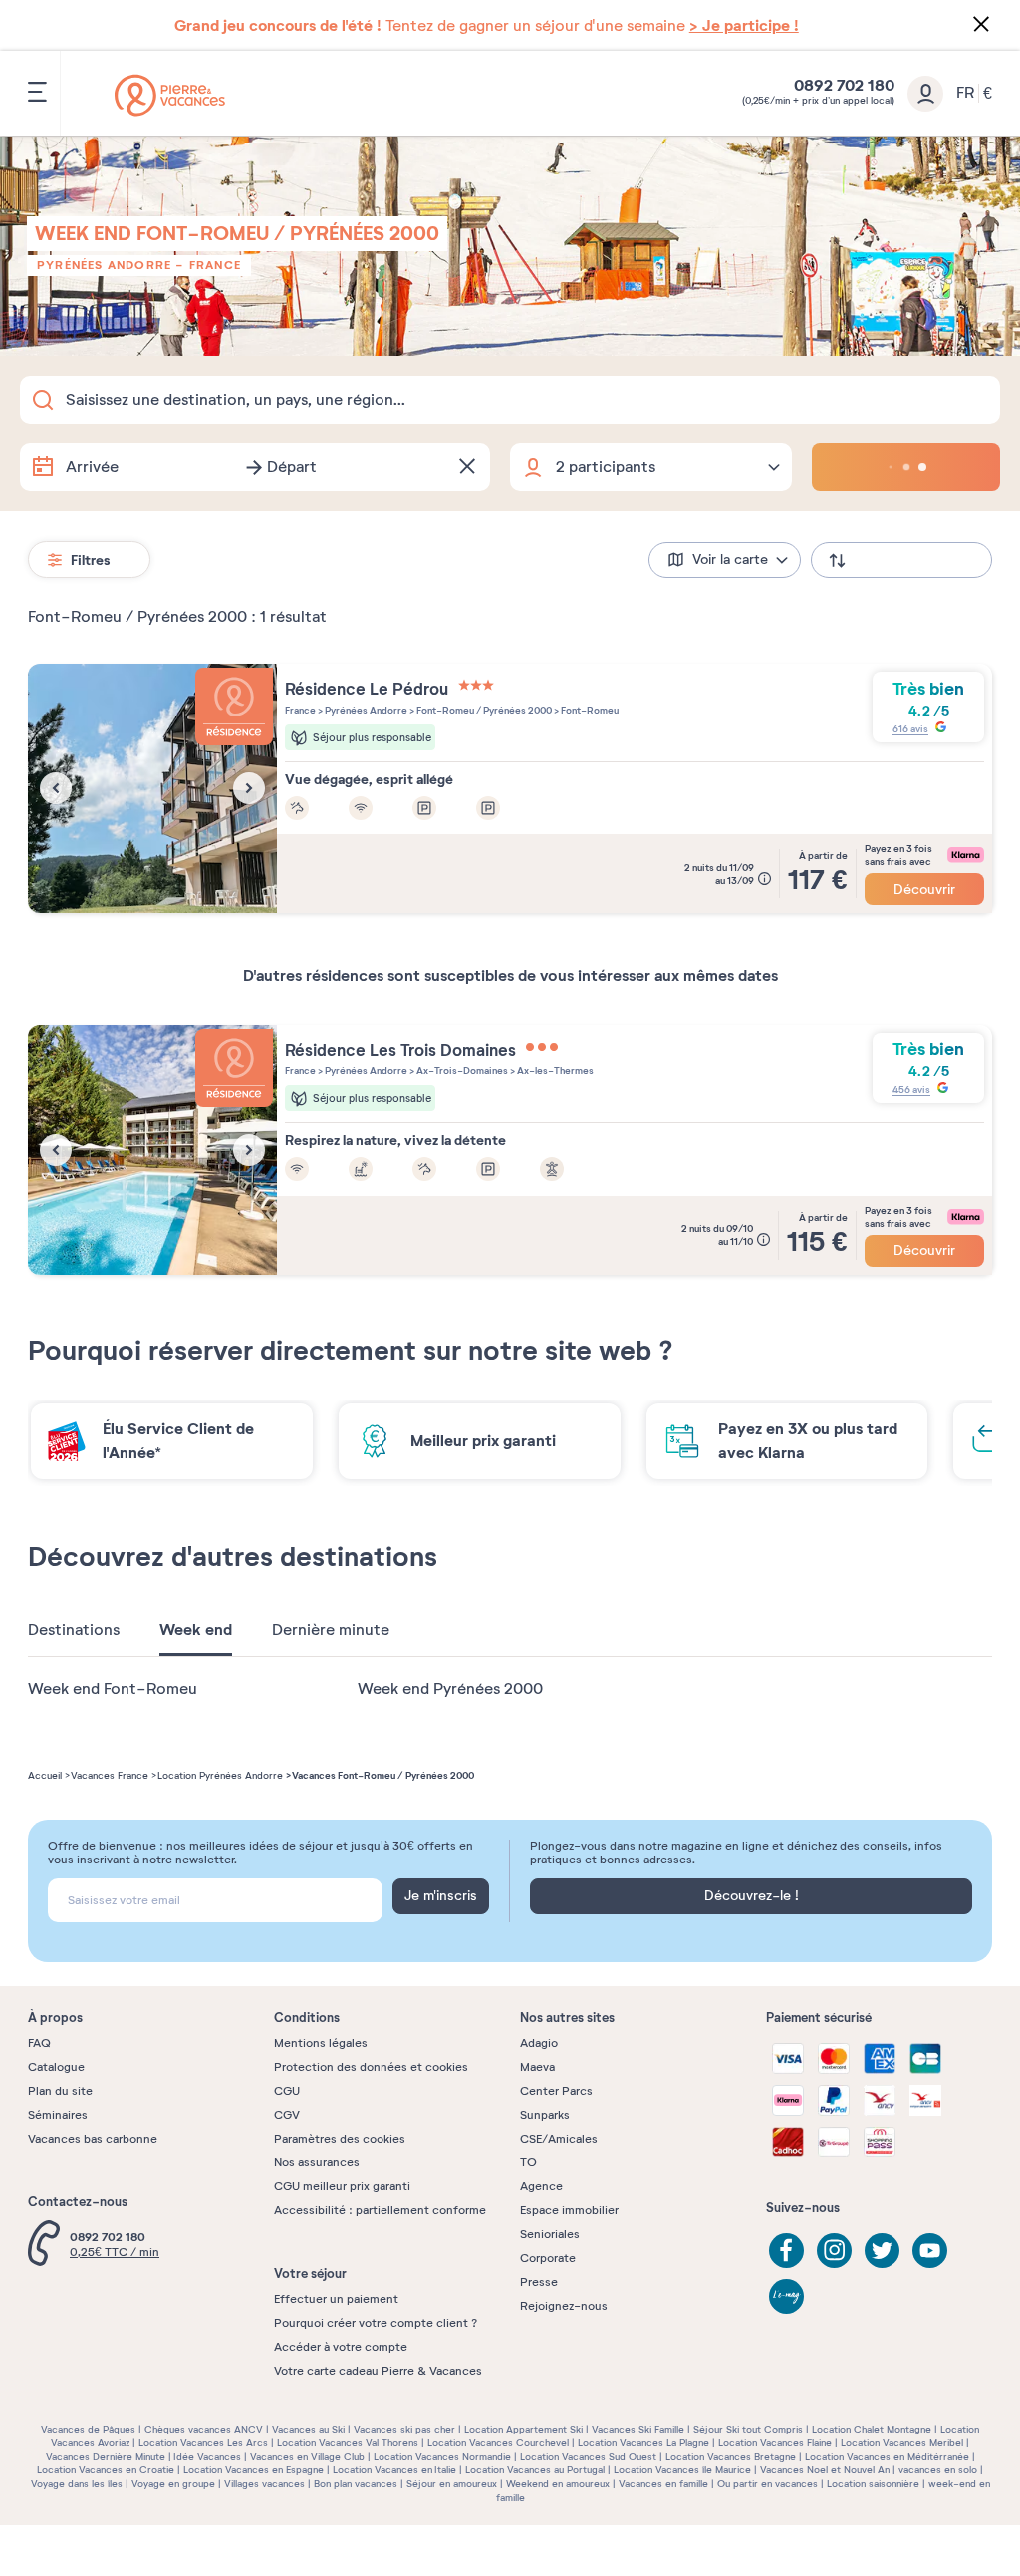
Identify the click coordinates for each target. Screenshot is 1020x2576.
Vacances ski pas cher (404, 2429)
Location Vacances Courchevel (498, 2443)
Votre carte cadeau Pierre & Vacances (378, 2371)
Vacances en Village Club (307, 2457)
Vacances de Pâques (88, 2429)
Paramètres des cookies (340, 2139)
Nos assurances (317, 2162)
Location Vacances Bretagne (731, 2457)
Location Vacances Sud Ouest (588, 2457)
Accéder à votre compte (341, 2347)
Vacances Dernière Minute (106, 2457)
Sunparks (545, 2115)
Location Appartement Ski (523, 2429)
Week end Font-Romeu (113, 1689)
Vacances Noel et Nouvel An (825, 2470)
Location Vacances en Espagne (254, 2470)
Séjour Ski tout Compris (748, 2429)
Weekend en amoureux (558, 2484)
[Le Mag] (786, 2296)
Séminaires (58, 2115)
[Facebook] (786, 2251)
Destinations (74, 1630)
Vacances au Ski (308, 2429)
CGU (287, 2091)
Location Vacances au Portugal (535, 2470)
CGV (287, 2115)
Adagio (539, 2043)
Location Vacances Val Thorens (348, 2443)
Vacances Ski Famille (638, 2429)
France (215, 265)
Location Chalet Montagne (872, 2429)
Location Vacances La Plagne (643, 2443)
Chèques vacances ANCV (204, 2429)
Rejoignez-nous (564, 2306)
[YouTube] (930, 2251)
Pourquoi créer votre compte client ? (376, 2323)
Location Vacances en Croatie (106, 2470)
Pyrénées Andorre (104, 265)
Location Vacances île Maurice (682, 2470)
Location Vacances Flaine (775, 2443)
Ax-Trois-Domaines (461, 1071)
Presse (539, 2282)
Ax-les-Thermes (554, 1071)
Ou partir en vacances (767, 2484)
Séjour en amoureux (452, 2484)
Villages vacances (264, 2484)
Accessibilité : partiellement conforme (380, 2210)
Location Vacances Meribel (902, 2443)
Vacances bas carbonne (93, 2139)
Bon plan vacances (356, 2484)
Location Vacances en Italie (394, 2470)
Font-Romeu (589, 710)
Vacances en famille (663, 2484)
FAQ (39, 2043)
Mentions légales (321, 2043)
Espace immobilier (569, 2210)
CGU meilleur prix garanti (342, 2186)
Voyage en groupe (173, 2484)
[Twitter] (882, 2251)
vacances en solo (938, 2470)
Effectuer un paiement (336, 2299)
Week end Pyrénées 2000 (450, 1689)
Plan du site (60, 2091)
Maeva (537, 2067)
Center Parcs (556, 2091)
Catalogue (56, 2067)
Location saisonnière (873, 2484)
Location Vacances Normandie (442, 2457)
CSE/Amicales (559, 2139)
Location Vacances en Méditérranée (887, 2457)
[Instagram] (834, 2251)
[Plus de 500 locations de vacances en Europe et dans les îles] (170, 95)
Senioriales (550, 2234)
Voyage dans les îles (77, 2484)
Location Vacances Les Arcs (203, 2443)
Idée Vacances (207, 2457)
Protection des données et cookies (371, 2067)
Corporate (548, 2258)
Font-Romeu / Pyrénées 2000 (483, 710)
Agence (541, 2186)
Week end (196, 1630)
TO (528, 2162)
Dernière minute (331, 1630)
